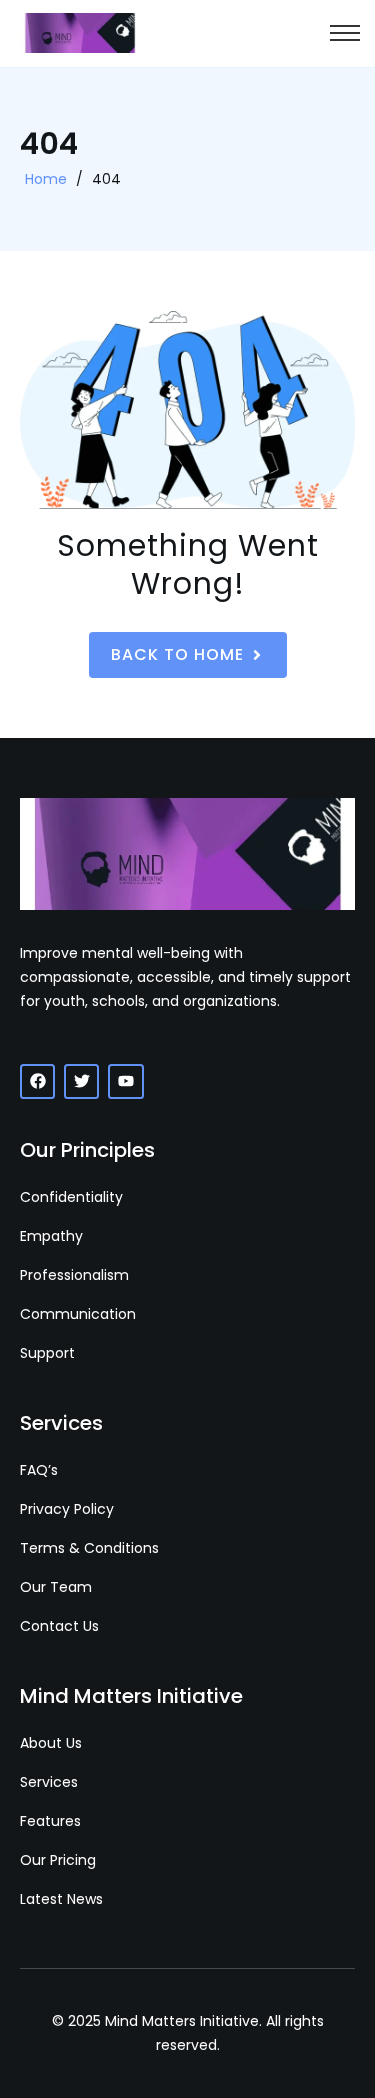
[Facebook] (37, 1081)
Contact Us (59, 1626)
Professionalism (74, 1275)
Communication (78, 1314)
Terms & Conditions (89, 1548)
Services (49, 1782)
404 (106, 179)
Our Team (56, 1587)
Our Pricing (58, 1860)
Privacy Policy (67, 1509)
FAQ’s (39, 1470)
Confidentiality (71, 1197)
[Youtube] (125, 1081)
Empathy (51, 1236)
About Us (51, 1743)
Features (50, 1821)
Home (46, 179)
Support (47, 1353)
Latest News (61, 1899)
